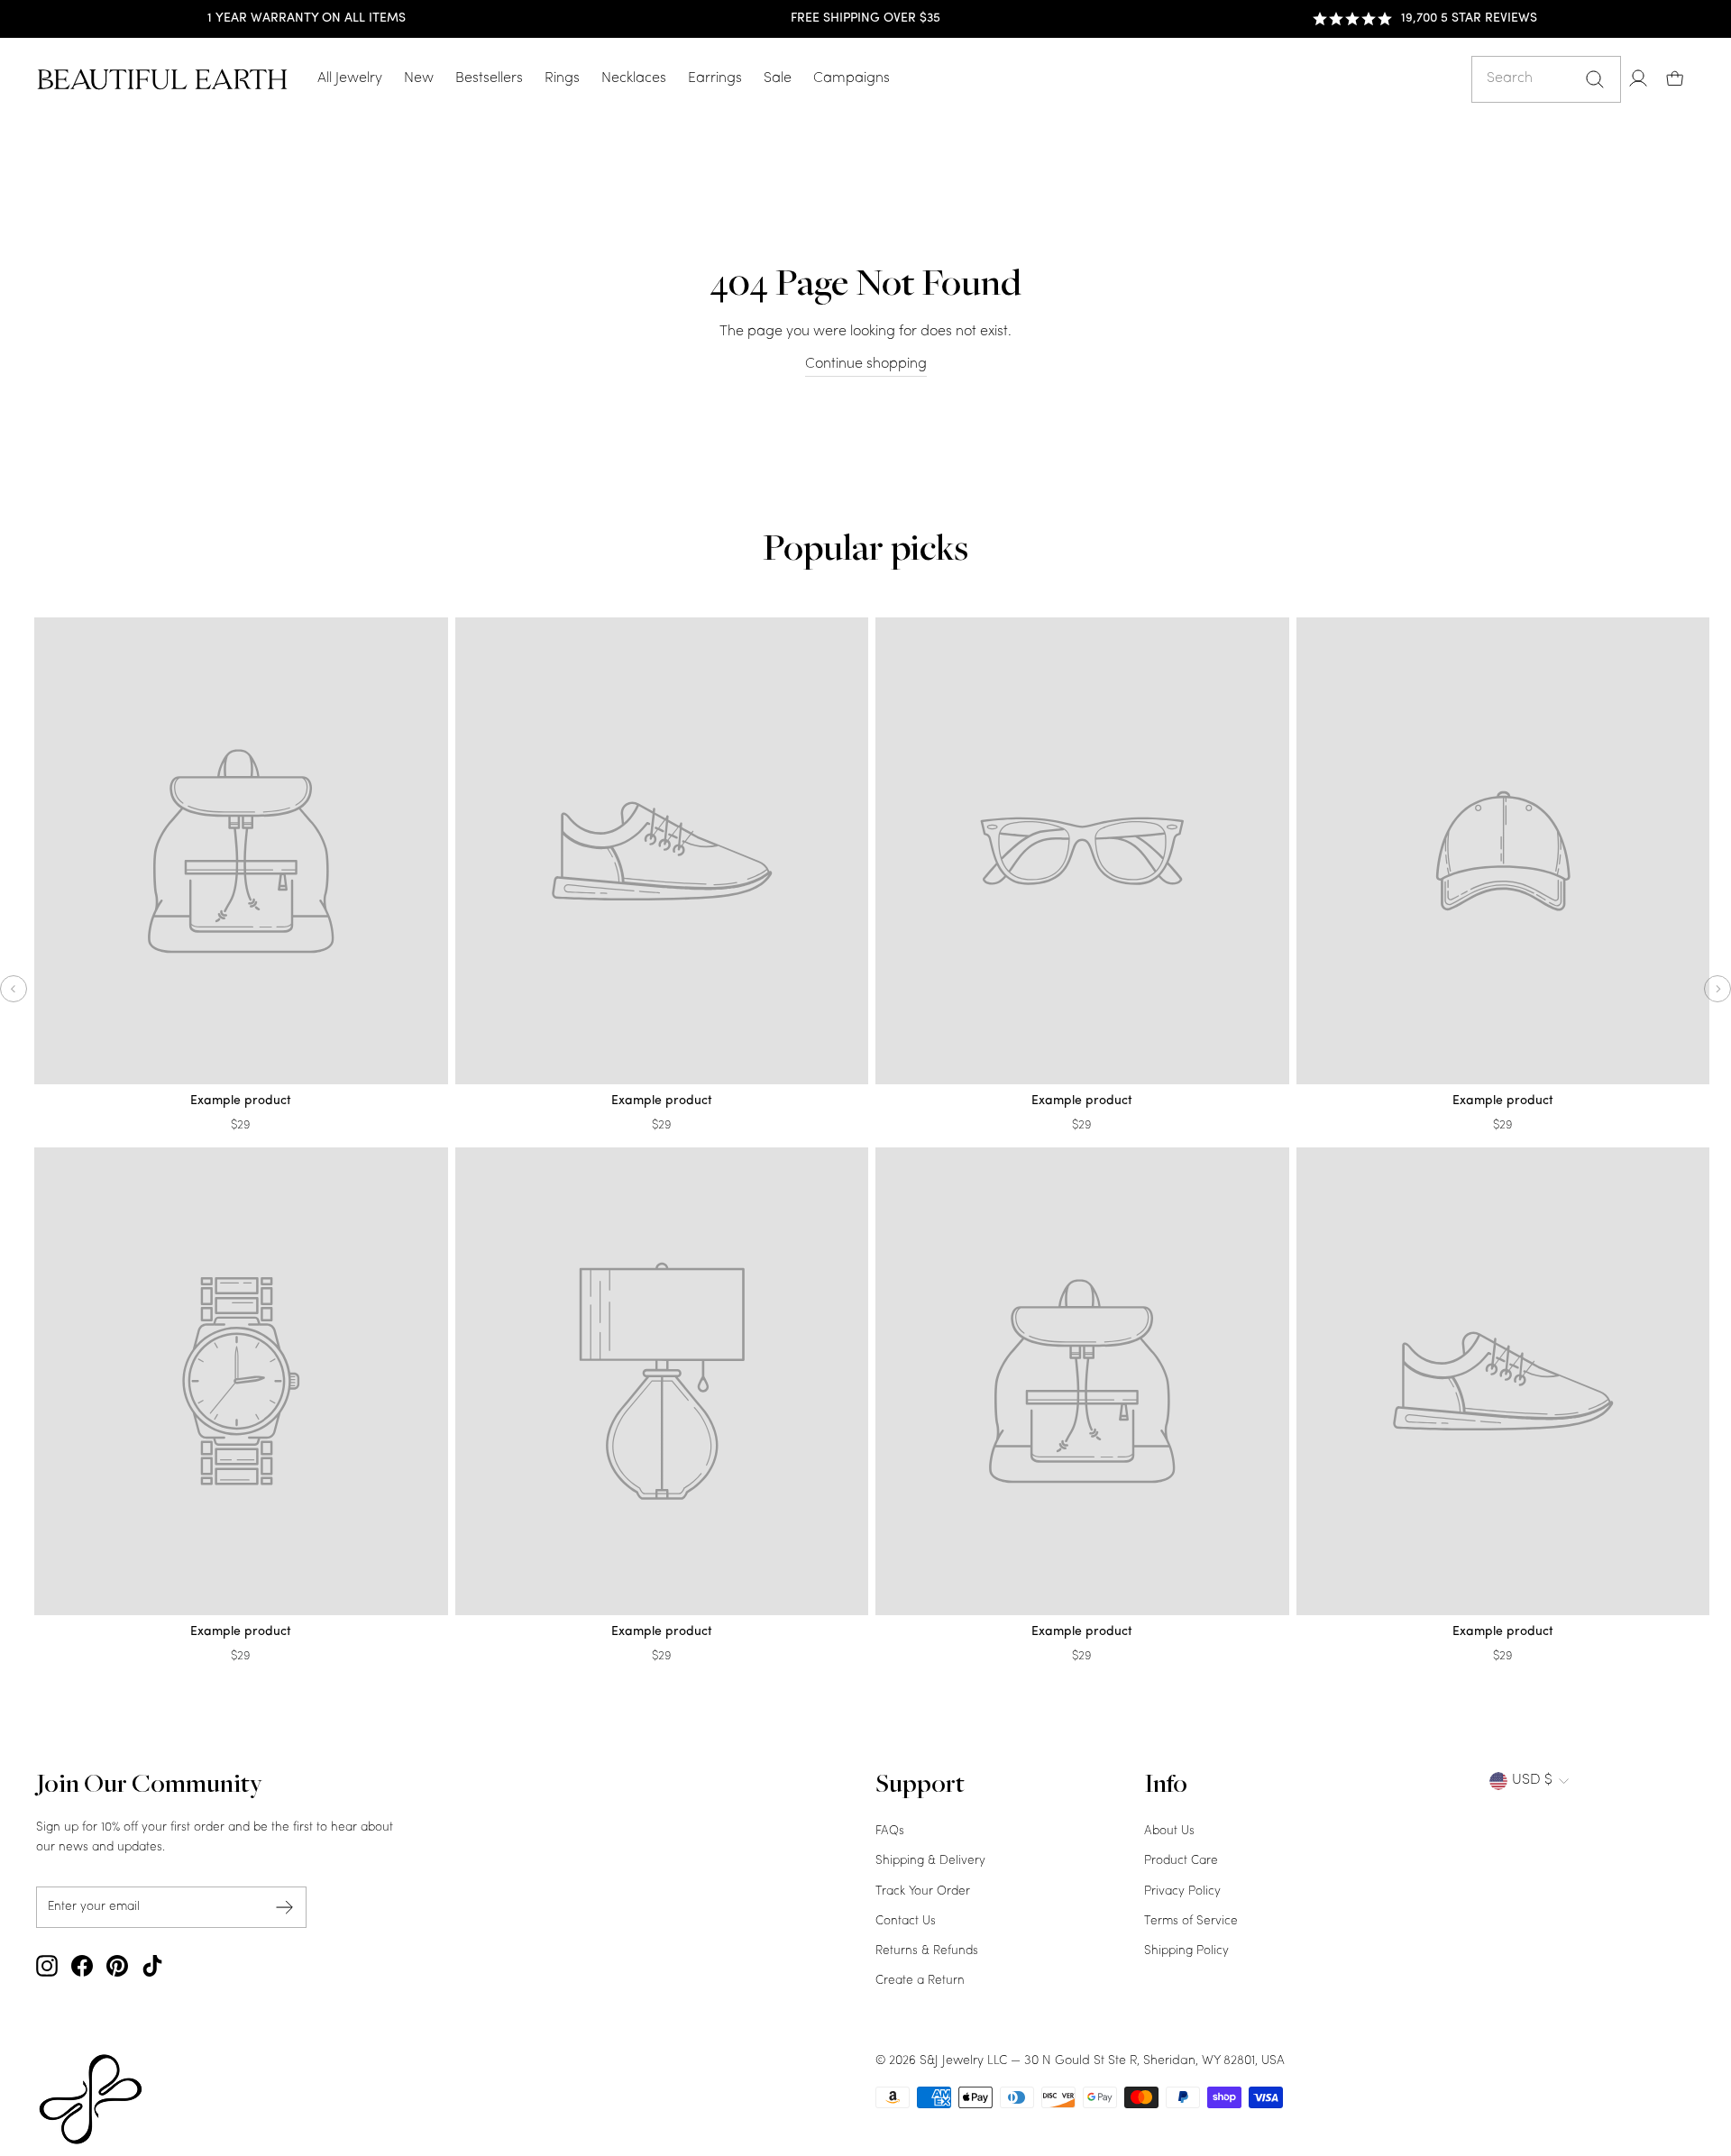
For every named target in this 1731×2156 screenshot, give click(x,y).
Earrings (715, 78)
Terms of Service (1191, 1921)
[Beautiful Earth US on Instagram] (47, 1966)
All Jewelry (350, 78)
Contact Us (906, 1921)
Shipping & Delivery (930, 1861)
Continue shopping (866, 364)
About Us (1169, 1831)
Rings (562, 78)
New (419, 78)
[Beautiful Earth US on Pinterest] (117, 1966)
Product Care (1181, 1861)
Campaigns (852, 78)
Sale (778, 78)
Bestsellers (489, 78)
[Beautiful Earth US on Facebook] (82, 1966)
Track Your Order (923, 1891)
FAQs (890, 1831)
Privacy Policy (1182, 1891)
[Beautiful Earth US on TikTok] (152, 1966)
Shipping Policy (1186, 1951)
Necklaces (634, 78)
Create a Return (920, 1981)
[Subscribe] (285, 1907)
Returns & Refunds (927, 1951)
